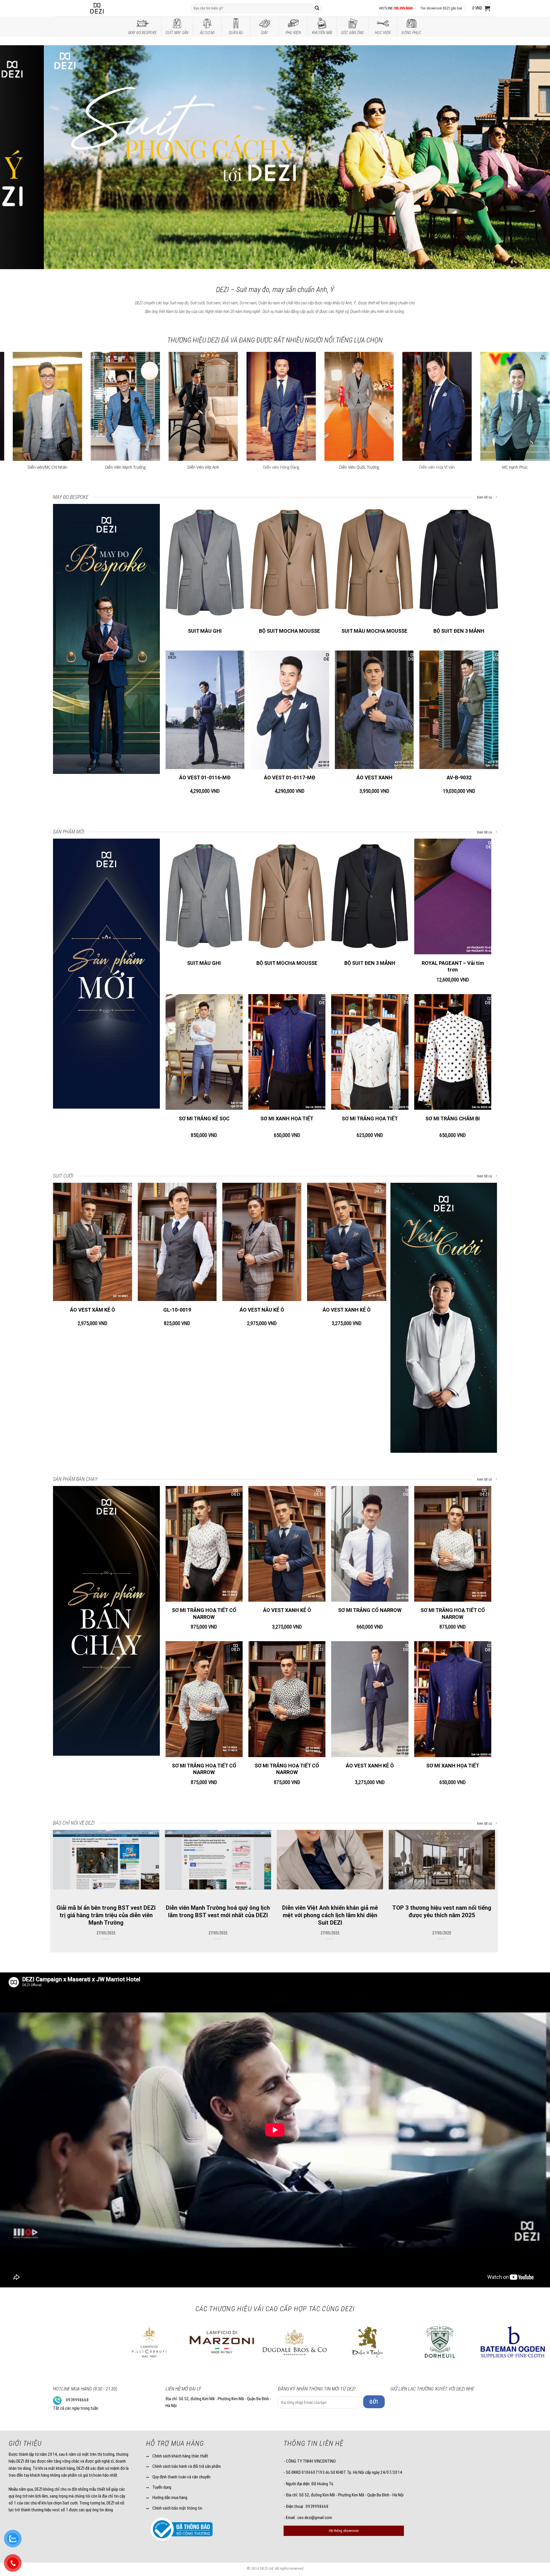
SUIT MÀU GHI (205, 631)
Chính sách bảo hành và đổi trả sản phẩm (187, 2466)
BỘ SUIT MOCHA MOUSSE (289, 631)
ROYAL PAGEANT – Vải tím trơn (453, 966)
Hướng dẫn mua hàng (170, 2498)
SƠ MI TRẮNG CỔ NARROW (370, 1610)
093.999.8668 (403, 8)
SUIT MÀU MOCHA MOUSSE (374, 631)
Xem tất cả (485, 497)
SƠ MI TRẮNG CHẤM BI (453, 1118)
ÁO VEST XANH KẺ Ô (347, 1310)
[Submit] (317, 8)
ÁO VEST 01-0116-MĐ (205, 777)
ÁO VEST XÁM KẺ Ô (93, 1310)
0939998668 (77, 2400)
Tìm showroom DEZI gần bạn (441, 8)
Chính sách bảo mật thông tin (177, 2508)
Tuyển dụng (162, 2487)
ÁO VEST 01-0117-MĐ (290, 777)
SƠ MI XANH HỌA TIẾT (287, 1118)
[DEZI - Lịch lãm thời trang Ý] (112, 8)
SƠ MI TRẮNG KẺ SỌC (204, 1118)
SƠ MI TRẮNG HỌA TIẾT (370, 1118)
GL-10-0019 (177, 1310)
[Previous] (18, 156)
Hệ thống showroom (344, 2531)
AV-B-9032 (459, 777)
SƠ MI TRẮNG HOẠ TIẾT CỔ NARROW (204, 1613)
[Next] (532, 156)
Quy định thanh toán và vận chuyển (181, 2477)
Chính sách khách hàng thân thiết (180, 2456)
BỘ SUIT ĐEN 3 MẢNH (459, 631)
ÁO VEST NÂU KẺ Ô (262, 1310)
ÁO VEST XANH (374, 777)
